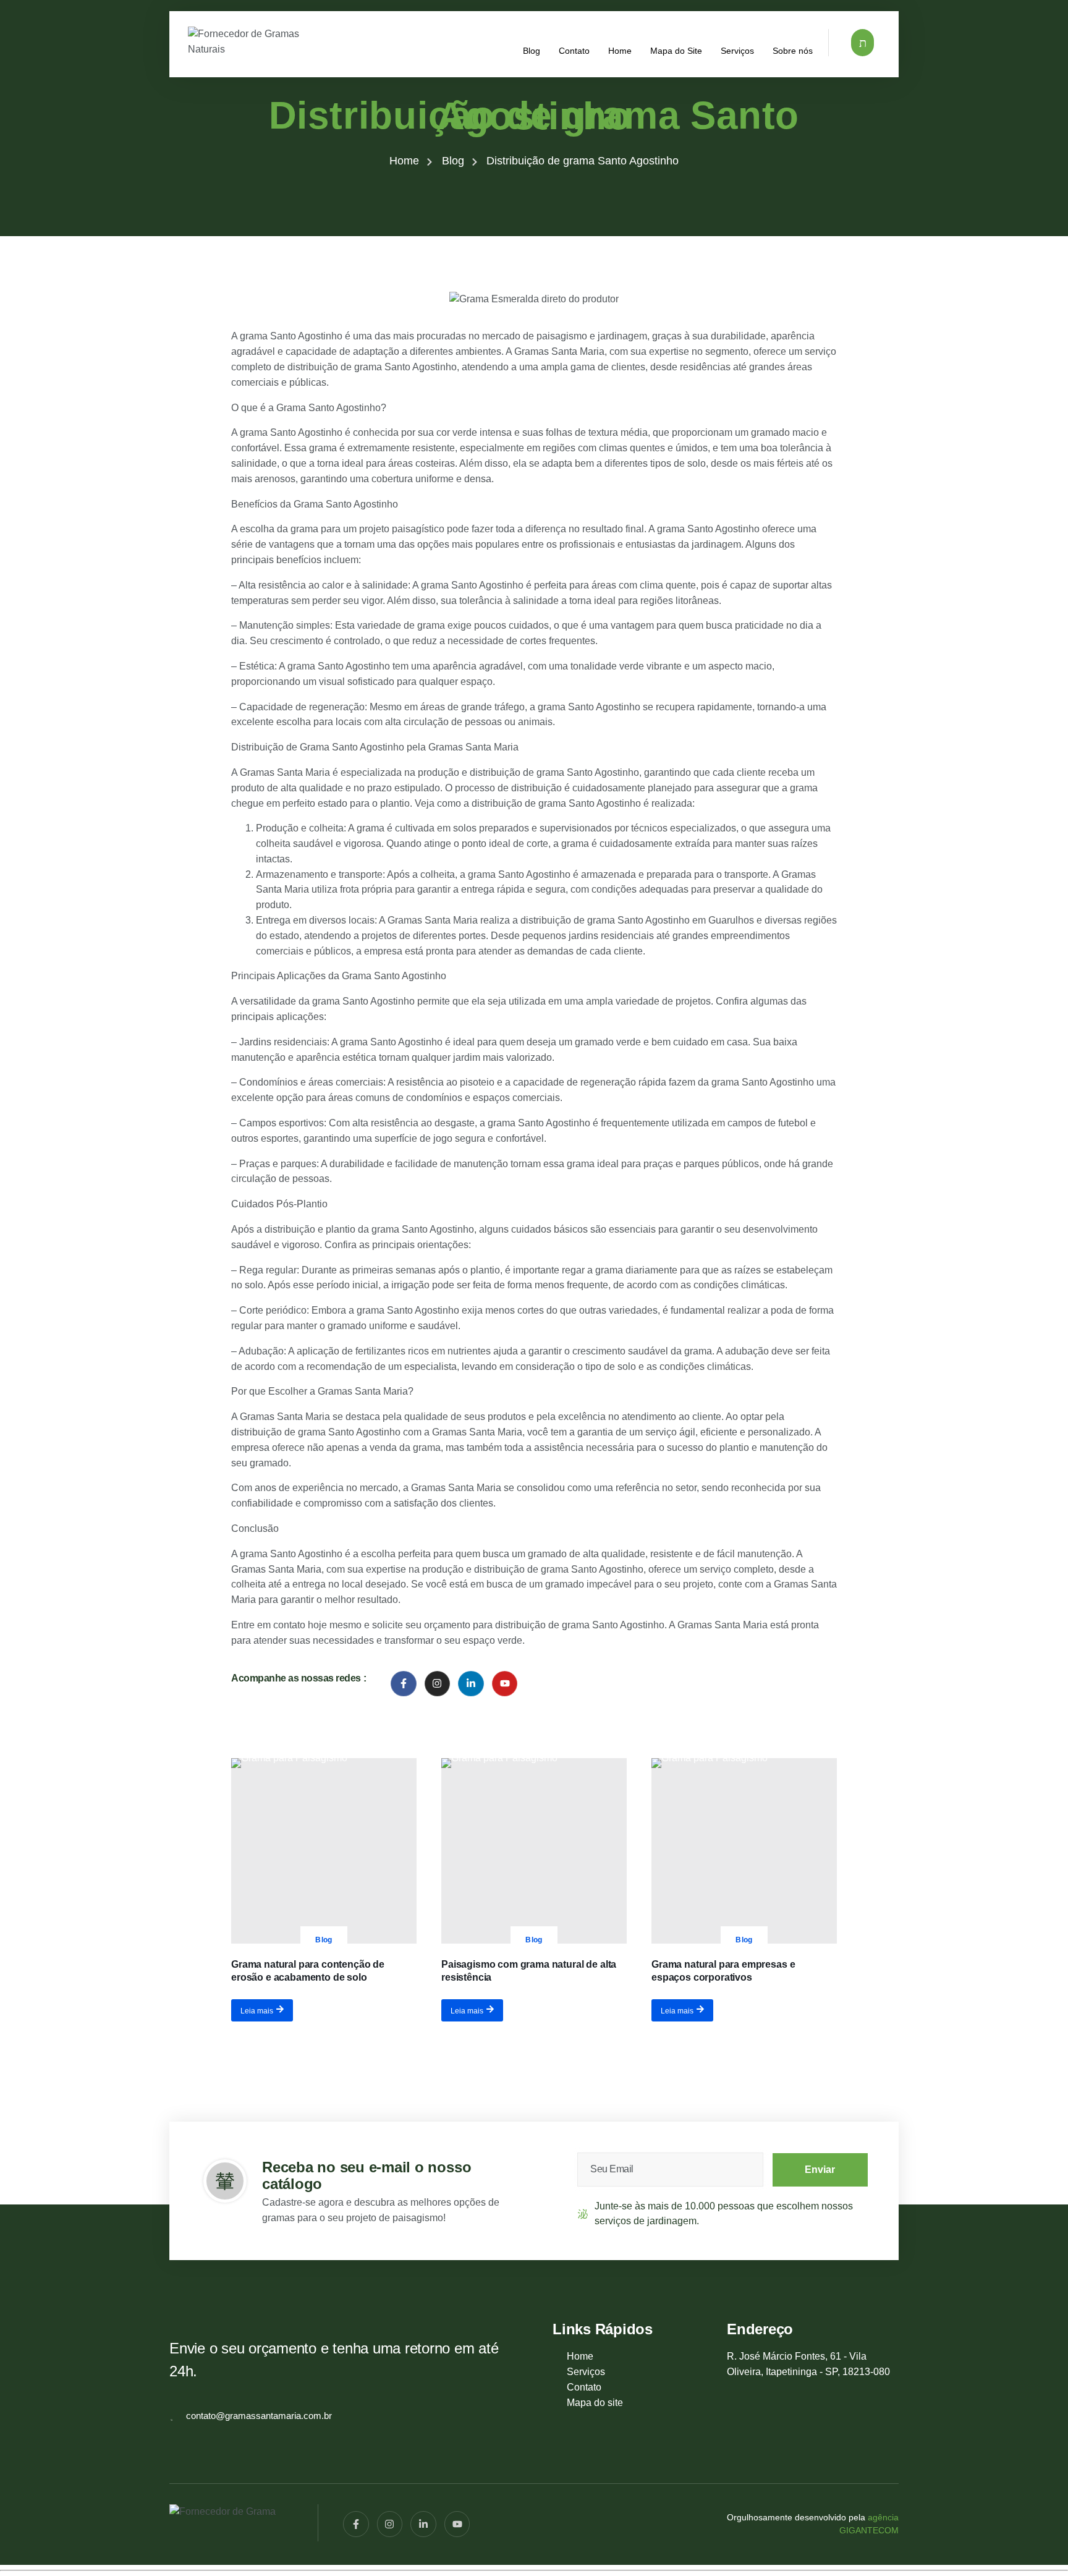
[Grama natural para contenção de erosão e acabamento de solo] (324, 1851)
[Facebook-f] (404, 1684)
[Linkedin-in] (471, 1684)
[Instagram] (438, 1684)
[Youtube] (505, 1684)
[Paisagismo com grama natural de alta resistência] (534, 1851)
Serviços (737, 50)
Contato (574, 50)
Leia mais (257, 2010)
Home (620, 50)
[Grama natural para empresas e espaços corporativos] (744, 1851)
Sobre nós (793, 50)
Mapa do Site (676, 50)
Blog (532, 50)
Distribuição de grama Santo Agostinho (534, 116)
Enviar (820, 2170)
